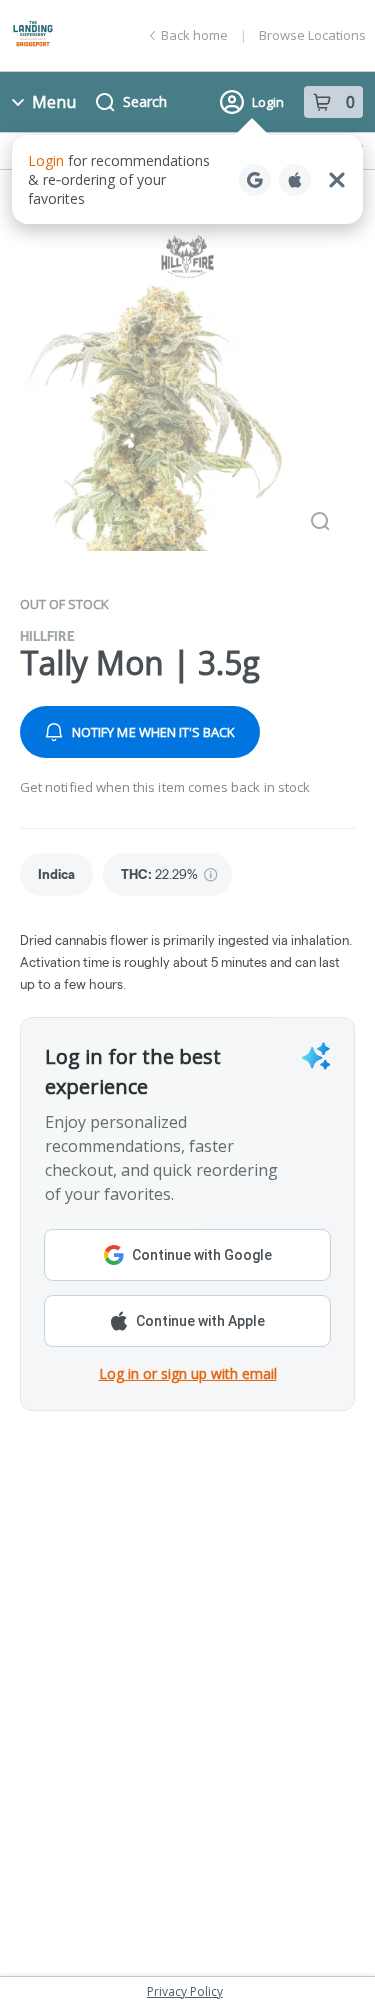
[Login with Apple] (295, 180)
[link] (56, 874)
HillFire (47, 636)
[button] (187, 179)
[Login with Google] (255, 180)
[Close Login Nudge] (337, 180)
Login (268, 102)
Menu (54, 102)
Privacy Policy (185, 1991)
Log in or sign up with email (188, 1373)
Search (145, 101)
